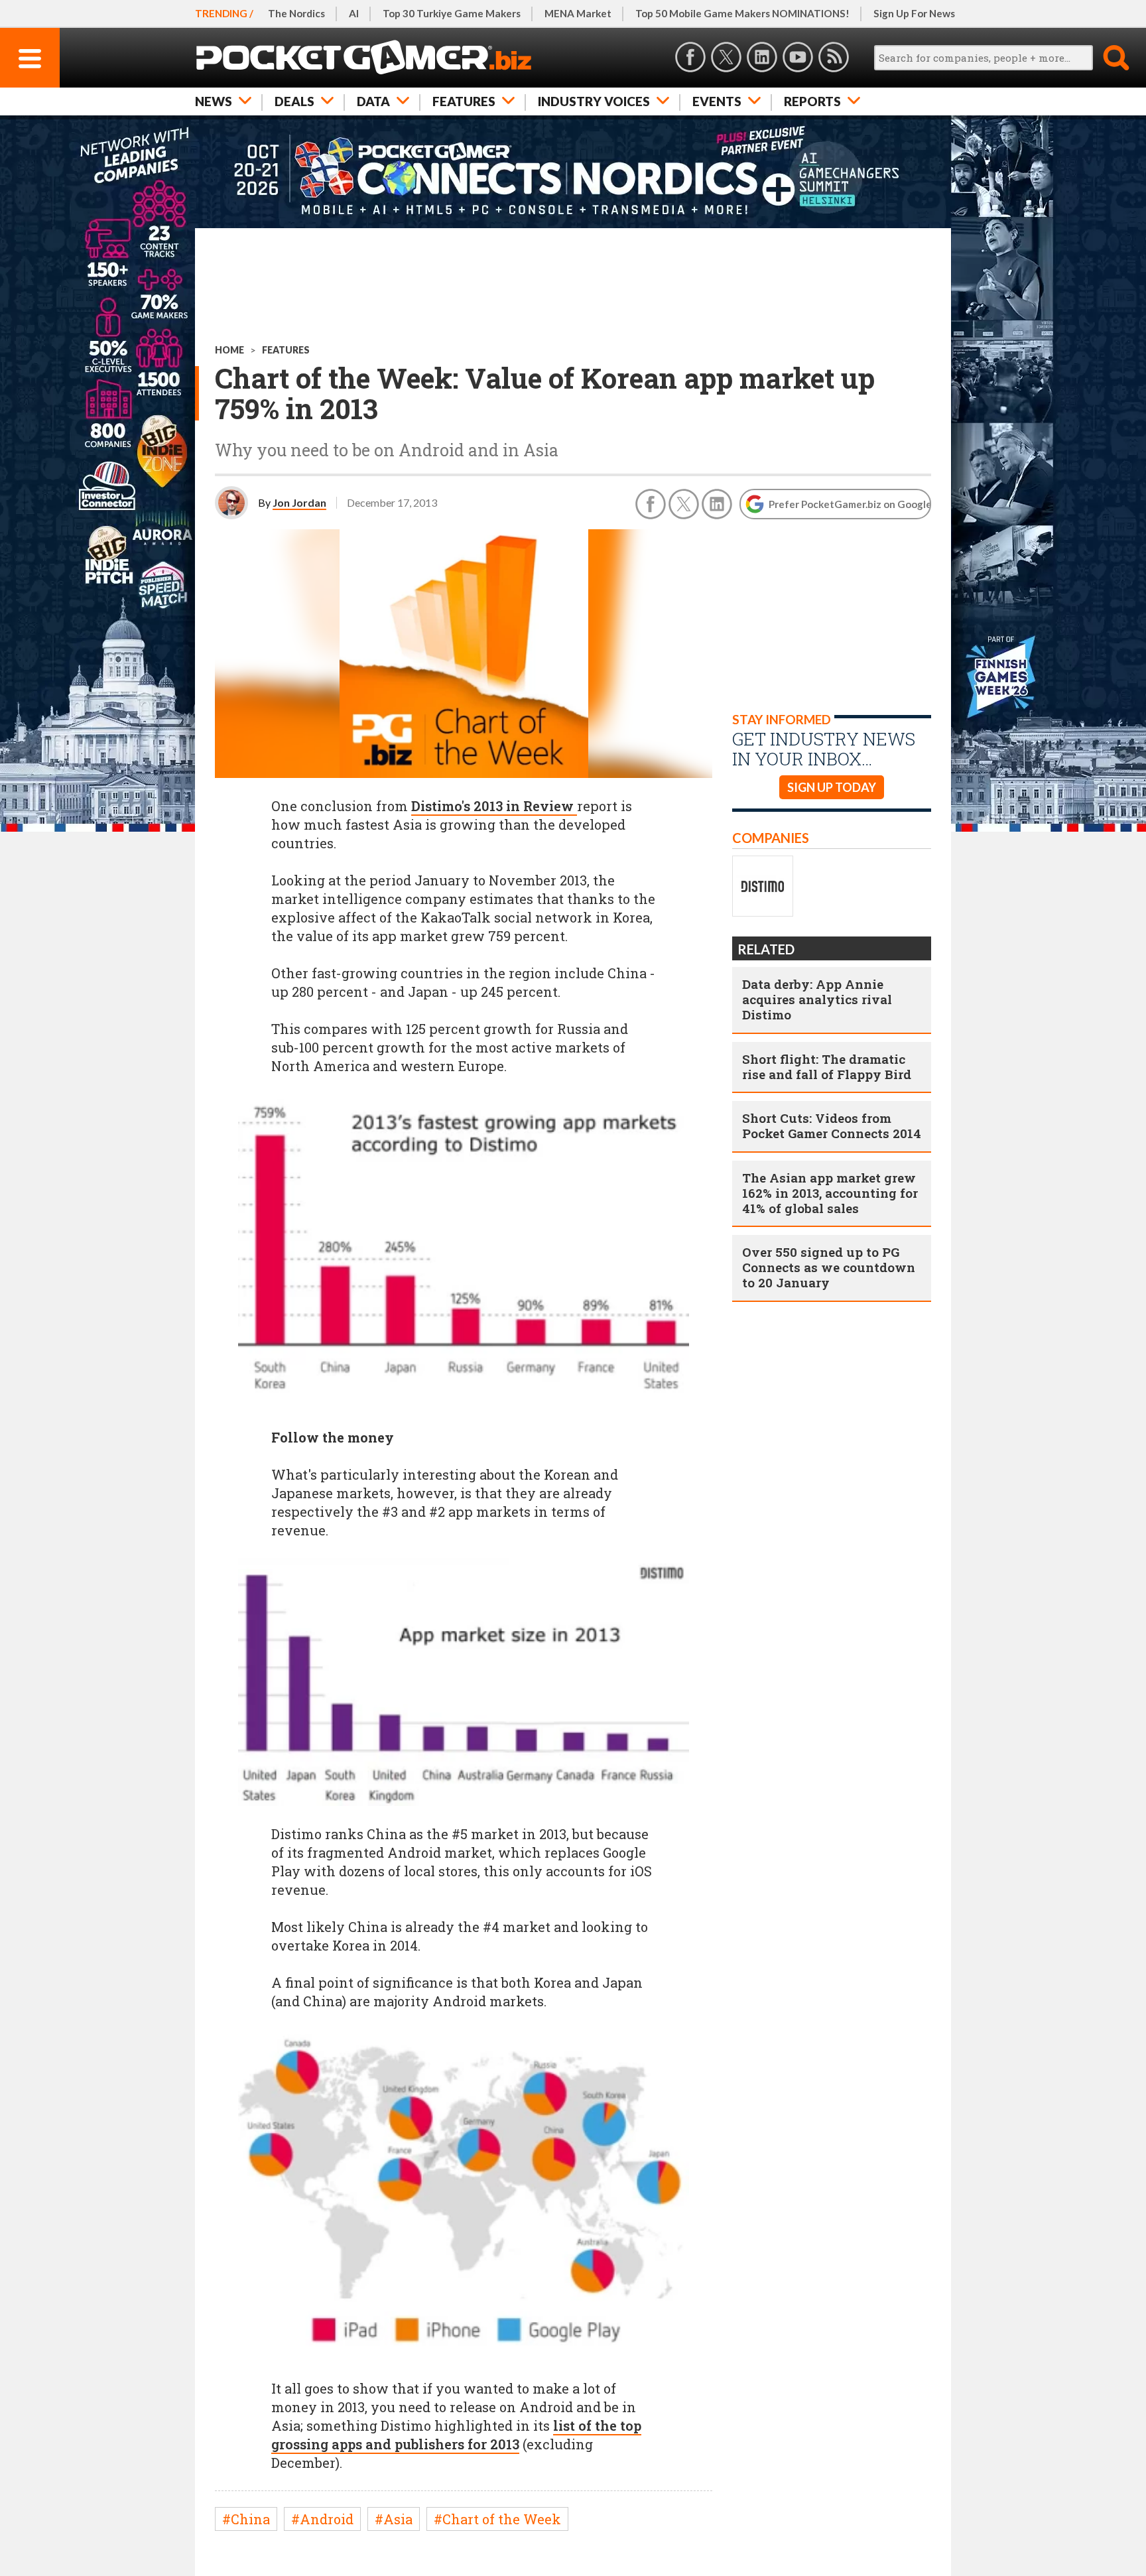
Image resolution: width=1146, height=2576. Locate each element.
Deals (294, 101)
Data (373, 101)
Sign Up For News (914, 13)
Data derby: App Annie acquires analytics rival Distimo (817, 999)
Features (464, 101)
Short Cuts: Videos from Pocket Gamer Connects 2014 (832, 1126)
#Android (322, 2519)
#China (246, 2519)
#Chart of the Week (497, 2519)
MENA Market (578, 13)
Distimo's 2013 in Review (494, 806)
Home (229, 350)
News (214, 101)
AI (354, 13)
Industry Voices (594, 101)
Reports (812, 101)
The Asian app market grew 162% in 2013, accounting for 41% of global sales (830, 1193)
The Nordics (296, 13)
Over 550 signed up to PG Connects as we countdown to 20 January (829, 1267)
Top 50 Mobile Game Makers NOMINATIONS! (742, 13)
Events (717, 101)
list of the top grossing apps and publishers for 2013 (456, 2435)
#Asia (394, 2519)
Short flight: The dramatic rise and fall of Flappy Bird (827, 1066)
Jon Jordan (299, 502)
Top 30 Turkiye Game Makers (452, 13)
